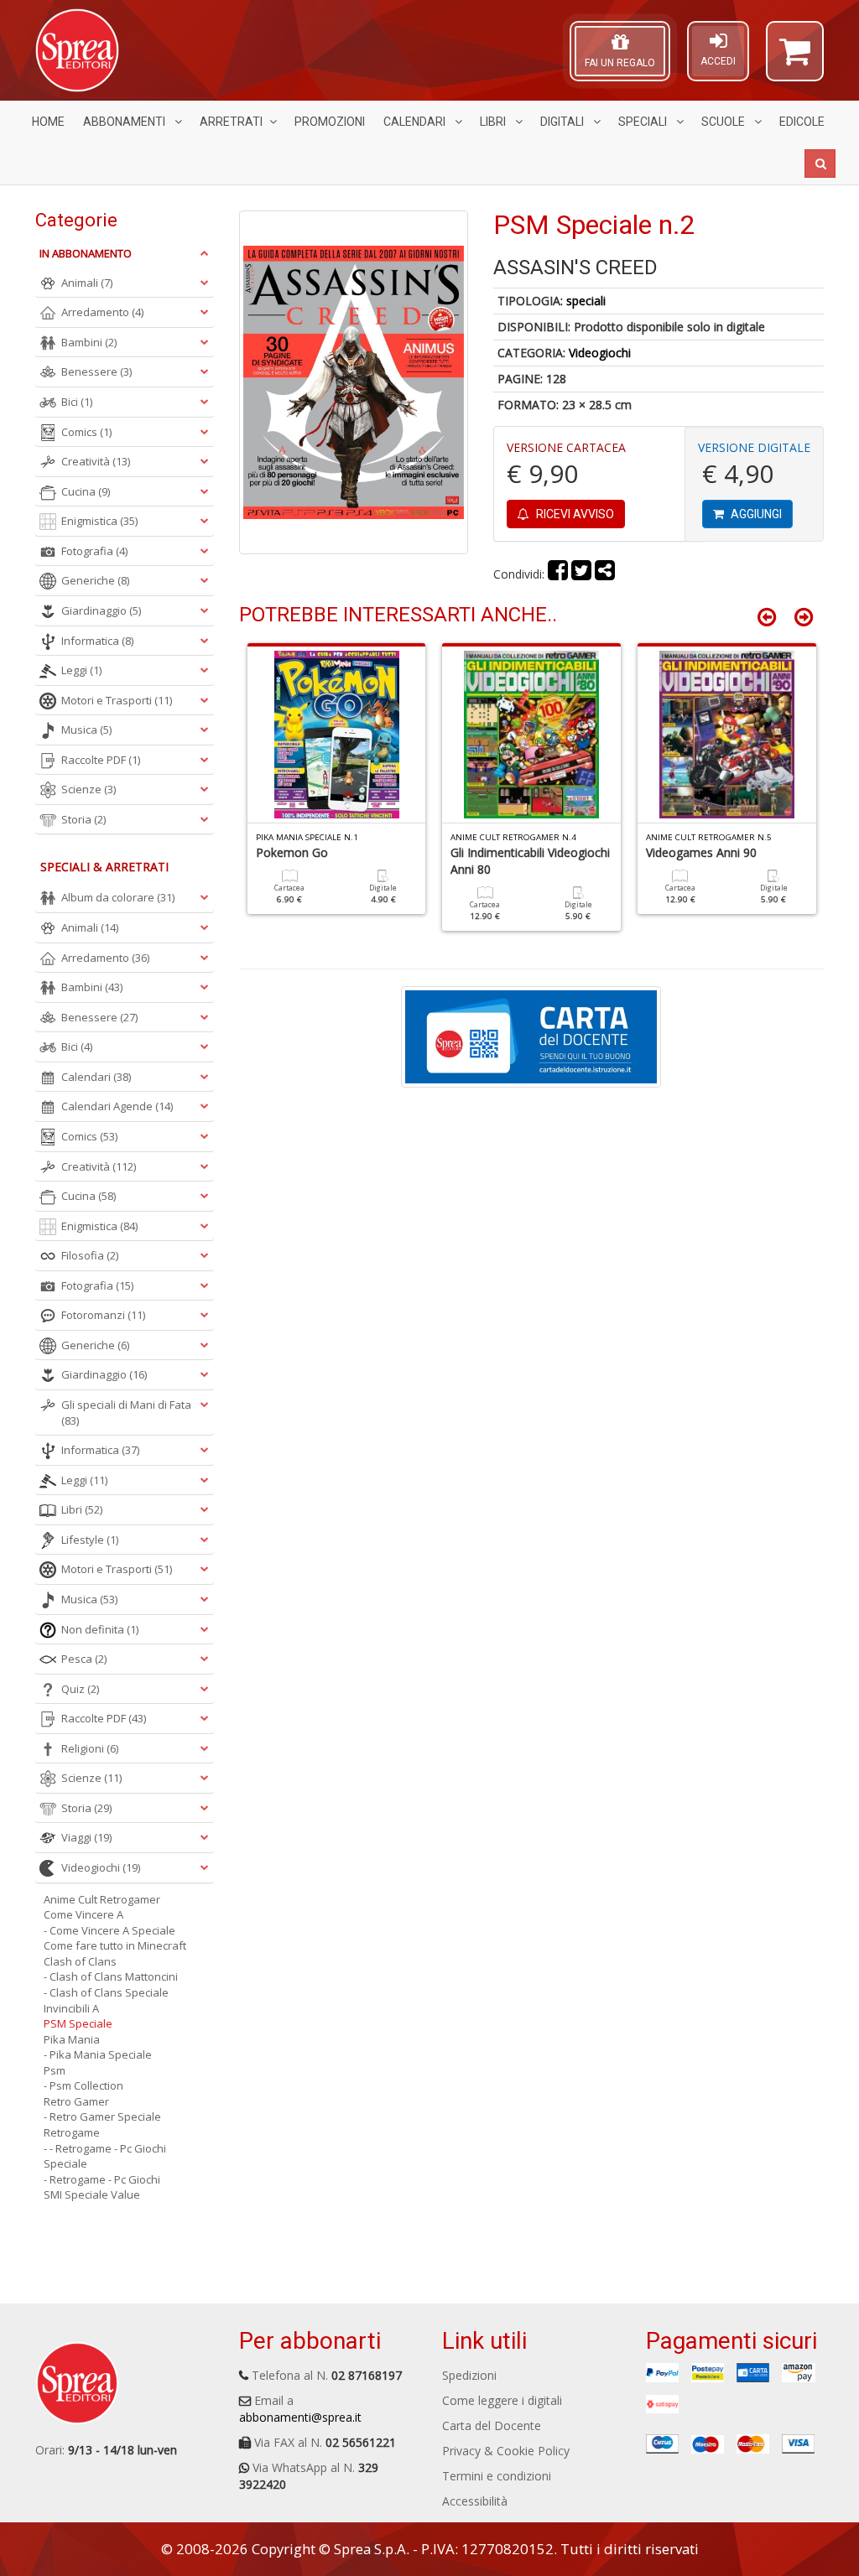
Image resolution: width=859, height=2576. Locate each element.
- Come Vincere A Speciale (109, 1930)
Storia (83, 819)
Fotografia (94, 551)
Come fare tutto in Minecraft (115, 1945)
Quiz (80, 1689)
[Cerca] (820, 164)
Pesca (84, 1659)
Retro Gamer (76, 2101)
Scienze (89, 789)
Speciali (644, 122)
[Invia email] (605, 574)
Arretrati (231, 122)
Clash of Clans (80, 1961)
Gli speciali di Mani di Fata (126, 1413)
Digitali (563, 122)
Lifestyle (90, 1540)
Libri (494, 122)
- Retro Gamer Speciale (102, 2116)
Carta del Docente (492, 2425)
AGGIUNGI (755, 514)
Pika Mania (72, 2039)
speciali (586, 301)
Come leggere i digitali (502, 2400)
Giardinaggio (101, 610)
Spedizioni (469, 2375)
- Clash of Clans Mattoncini (111, 1976)
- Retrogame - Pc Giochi (102, 2179)
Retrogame (72, 2132)
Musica (86, 730)
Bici (77, 402)
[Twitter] (581, 574)
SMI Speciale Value (92, 2194)
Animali (87, 283)
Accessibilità (475, 2501)
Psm (55, 2070)
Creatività (96, 461)
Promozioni (330, 122)
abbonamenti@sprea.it (300, 2417)
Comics (86, 432)
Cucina (86, 491)
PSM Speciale (78, 2023)
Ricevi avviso (574, 514)
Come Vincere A (83, 1914)
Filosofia (90, 1255)
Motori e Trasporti (117, 700)
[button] (795, 59)
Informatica (97, 641)
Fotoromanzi (103, 1315)
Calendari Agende (117, 1106)
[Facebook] (558, 574)
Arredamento (102, 312)
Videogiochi (600, 353)
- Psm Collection (83, 2085)
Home (48, 122)
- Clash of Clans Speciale (106, 1992)
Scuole (724, 122)
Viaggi (86, 1837)
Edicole (802, 122)
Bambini (89, 342)
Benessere (96, 371)
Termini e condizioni (497, 2476)
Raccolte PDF (101, 760)
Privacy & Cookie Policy (506, 2451)
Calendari (416, 122)
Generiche (95, 580)
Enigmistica (99, 521)
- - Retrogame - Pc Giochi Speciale (105, 2156)
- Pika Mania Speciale (98, 2054)
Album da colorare (118, 897)
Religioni (90, 1748)
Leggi (81, 670)
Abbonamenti (125, 122)
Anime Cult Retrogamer (102, 1899)
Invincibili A (71, 2008)
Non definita (100, 1629)
